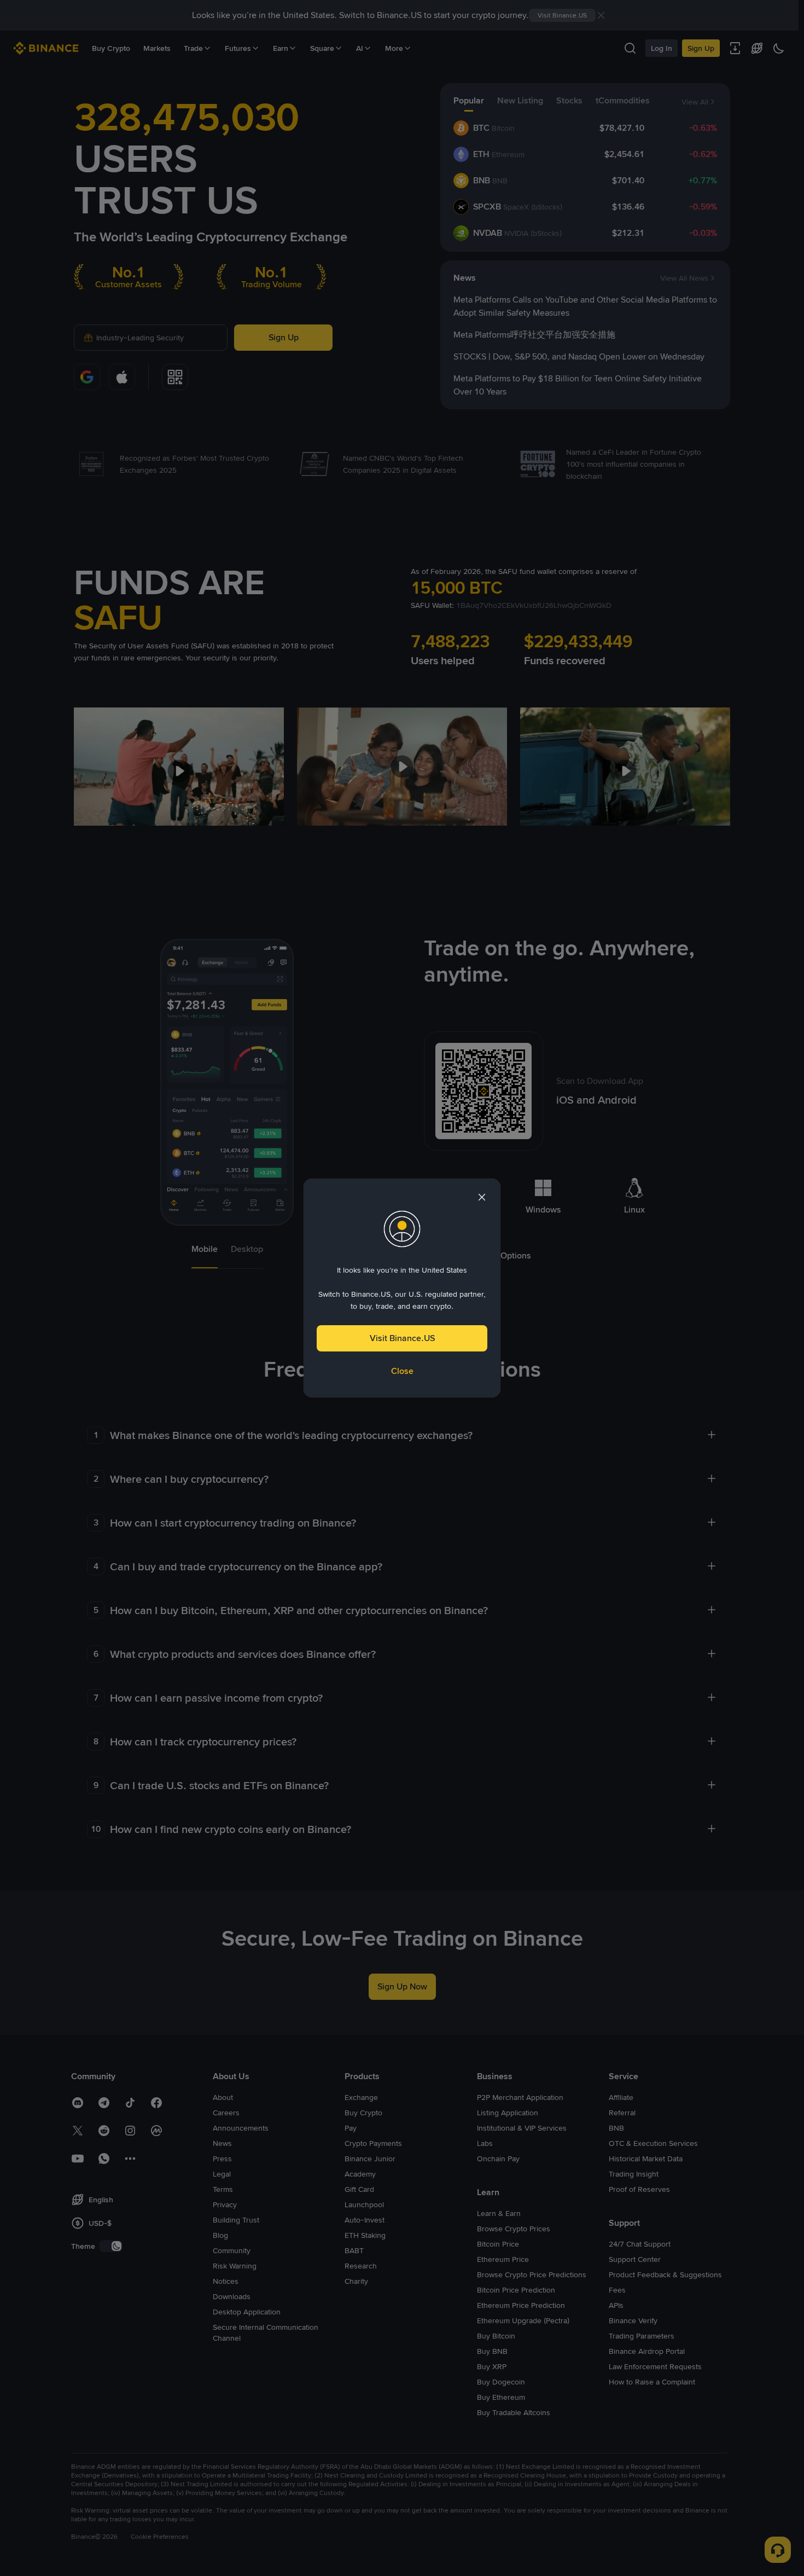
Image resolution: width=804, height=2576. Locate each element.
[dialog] (402, 1288)
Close (402, 1371)
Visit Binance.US (402, 1338)
